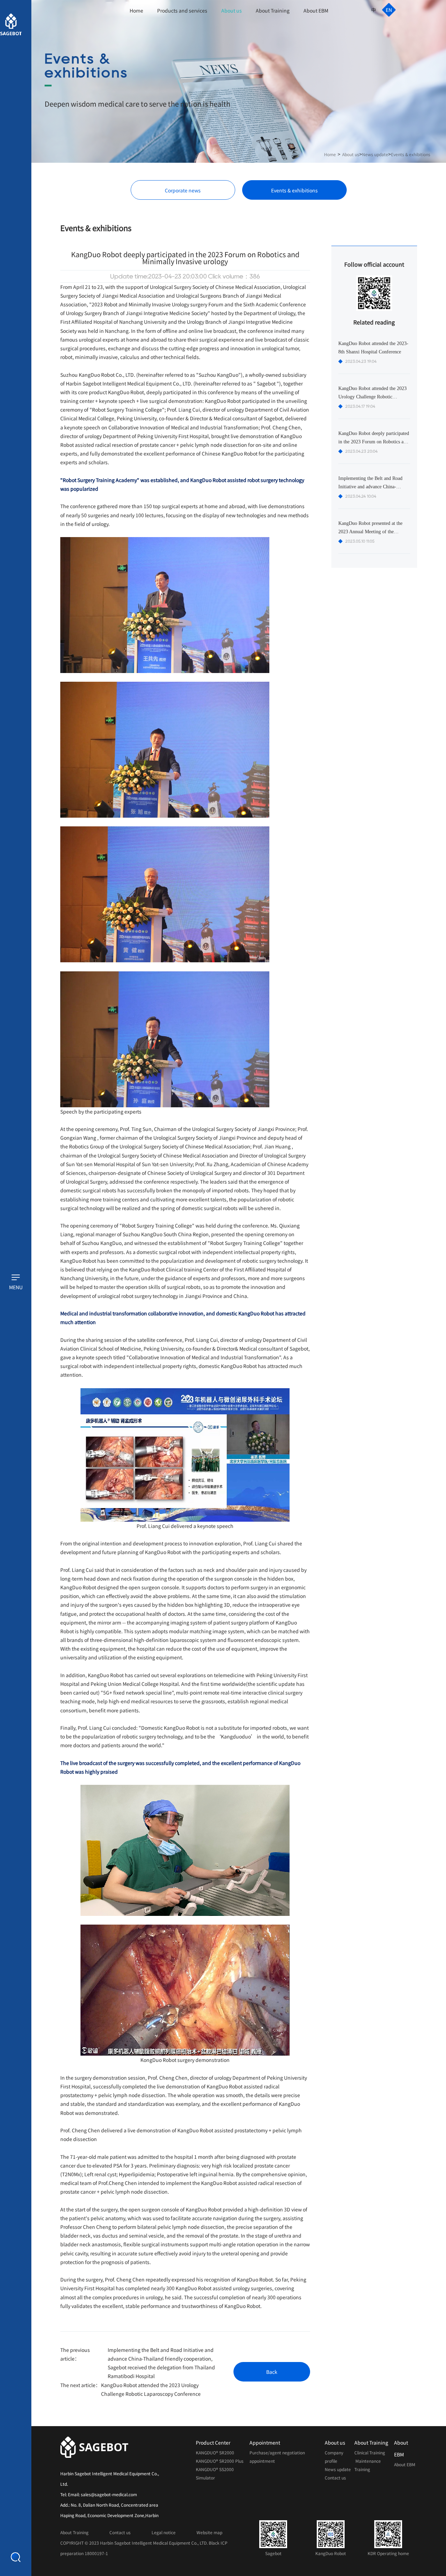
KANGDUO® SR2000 (216, 2453)
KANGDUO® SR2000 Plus (220, 2461)
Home (136, 10)
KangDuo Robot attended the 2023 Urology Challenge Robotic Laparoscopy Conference (151, 2389)
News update (375, 154)
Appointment (265, 2443)
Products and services (182, 10)
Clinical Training (370, 2453)
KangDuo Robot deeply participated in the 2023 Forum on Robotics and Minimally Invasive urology (374, 442)
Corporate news (183, 190)
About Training (273, 10)
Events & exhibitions (411, 154)
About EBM (316, 10)
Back (272, 2372)
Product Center (213, 2443)
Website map (209, 2532)
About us (232, 10)
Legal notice (164, 2532)
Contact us (335, 2478)
